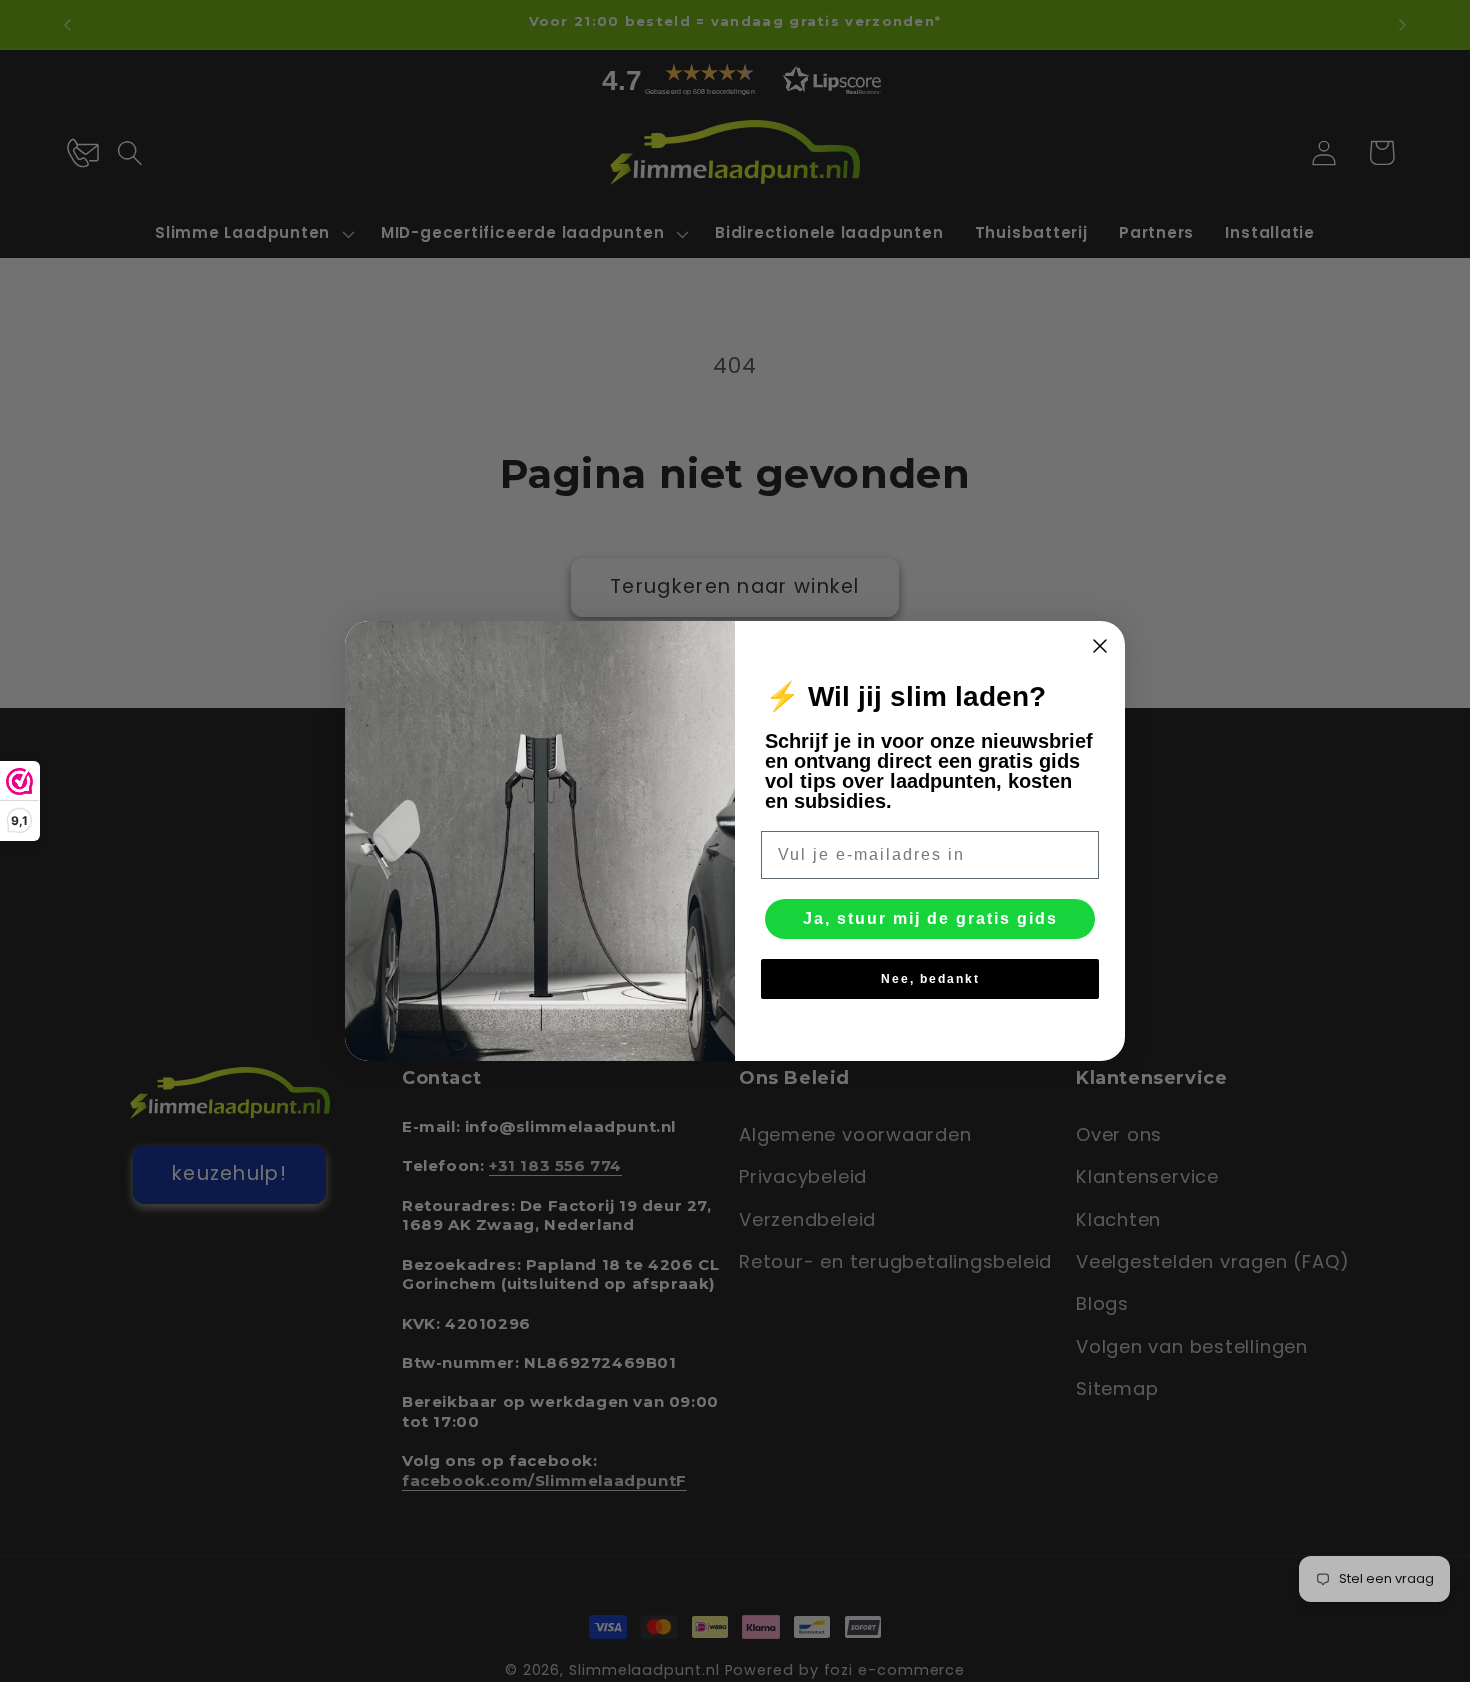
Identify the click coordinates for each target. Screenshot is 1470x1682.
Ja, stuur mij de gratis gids (930, 918)
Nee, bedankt (930, 979)
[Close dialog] (1100, 646)
